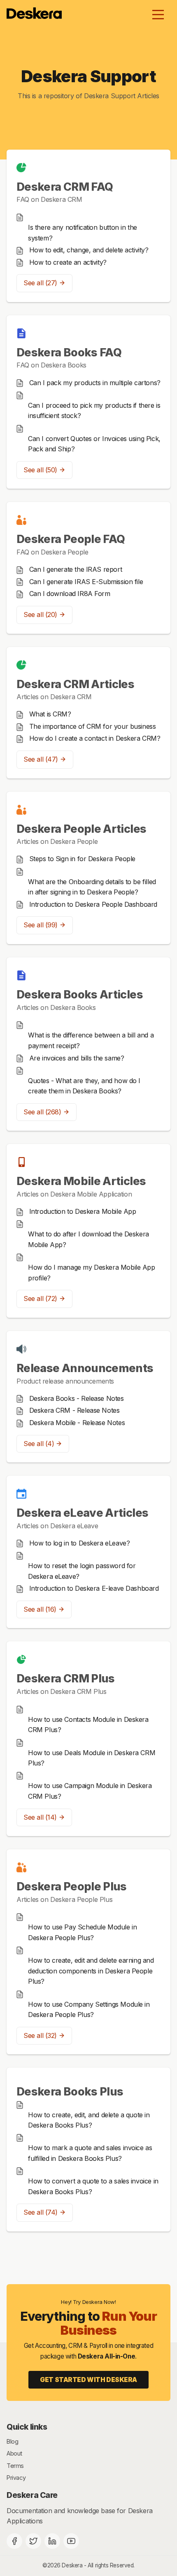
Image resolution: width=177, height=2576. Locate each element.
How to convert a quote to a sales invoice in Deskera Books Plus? (93, 2186)
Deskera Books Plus (70, 2091)
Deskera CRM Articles (75, 684)
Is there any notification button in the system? (83, 233)
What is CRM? (50, 714)
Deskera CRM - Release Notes (75, 1410)
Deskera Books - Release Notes (77, 1398)
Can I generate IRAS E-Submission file (86, 582)
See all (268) (42, 1112)
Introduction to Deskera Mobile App (83, 1211)
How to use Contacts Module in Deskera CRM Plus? (88, 1725)
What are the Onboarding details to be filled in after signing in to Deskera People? (92, 887)
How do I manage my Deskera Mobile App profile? (92, 1273)
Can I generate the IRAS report (76, 569)
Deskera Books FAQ (69, 352)
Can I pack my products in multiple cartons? (95, 383)
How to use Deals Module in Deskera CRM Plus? (92, 1758)
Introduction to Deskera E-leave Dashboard (94, 1588)
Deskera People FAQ (71, 539)
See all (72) (40, 1298)
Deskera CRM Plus (66, 1678)
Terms (15, 2466)
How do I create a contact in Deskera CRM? (95, 738)
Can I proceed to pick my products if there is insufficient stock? (94, 411)
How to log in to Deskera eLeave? (80, 1543)
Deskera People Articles (81, 829)
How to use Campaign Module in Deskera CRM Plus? (90, 1791)
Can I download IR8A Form (70, 594)
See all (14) (40, 1817)
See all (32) (40, 2035)
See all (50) (40, 470)
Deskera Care (32, 2495)
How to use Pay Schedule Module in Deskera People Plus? (82, 1932)
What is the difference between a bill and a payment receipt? (91, 1040)
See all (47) (41, 759)
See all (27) (40, 283)
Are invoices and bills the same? (77, 1058)
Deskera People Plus (72, 1886)
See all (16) (40, 1609)
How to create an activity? (68, 262)
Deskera (72, 2565)
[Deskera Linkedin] (52, 2541)
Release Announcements (85, 1368)
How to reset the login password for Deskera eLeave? (82, 1571)
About (14, 2453)
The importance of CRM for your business (93, 726)
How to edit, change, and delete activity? (89, 250)
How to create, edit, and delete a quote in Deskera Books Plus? (89, 2120)
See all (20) (40, 615)
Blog (12, 2441)
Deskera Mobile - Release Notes (77, 1423)
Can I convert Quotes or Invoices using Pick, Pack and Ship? (94, 444)
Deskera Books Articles (80, 994)
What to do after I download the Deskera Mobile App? (88, 1239)
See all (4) (39, 1444)
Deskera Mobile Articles (81, 1181)
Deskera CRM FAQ (65, 187)
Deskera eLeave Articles (82, 1513)
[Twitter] (33, 2541)
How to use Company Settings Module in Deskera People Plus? (89, 2010)
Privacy (16, 2478)
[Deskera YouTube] (71, 2541)
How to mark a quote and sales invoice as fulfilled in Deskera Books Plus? (90, 2153)
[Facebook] (14, 2541)
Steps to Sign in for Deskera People (82, 859)
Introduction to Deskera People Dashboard (93, 904)
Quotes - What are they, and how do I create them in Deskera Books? (84, 1086)
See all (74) (41, 2212)
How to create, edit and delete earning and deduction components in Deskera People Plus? (91, 1971)
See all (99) (41, 925)
